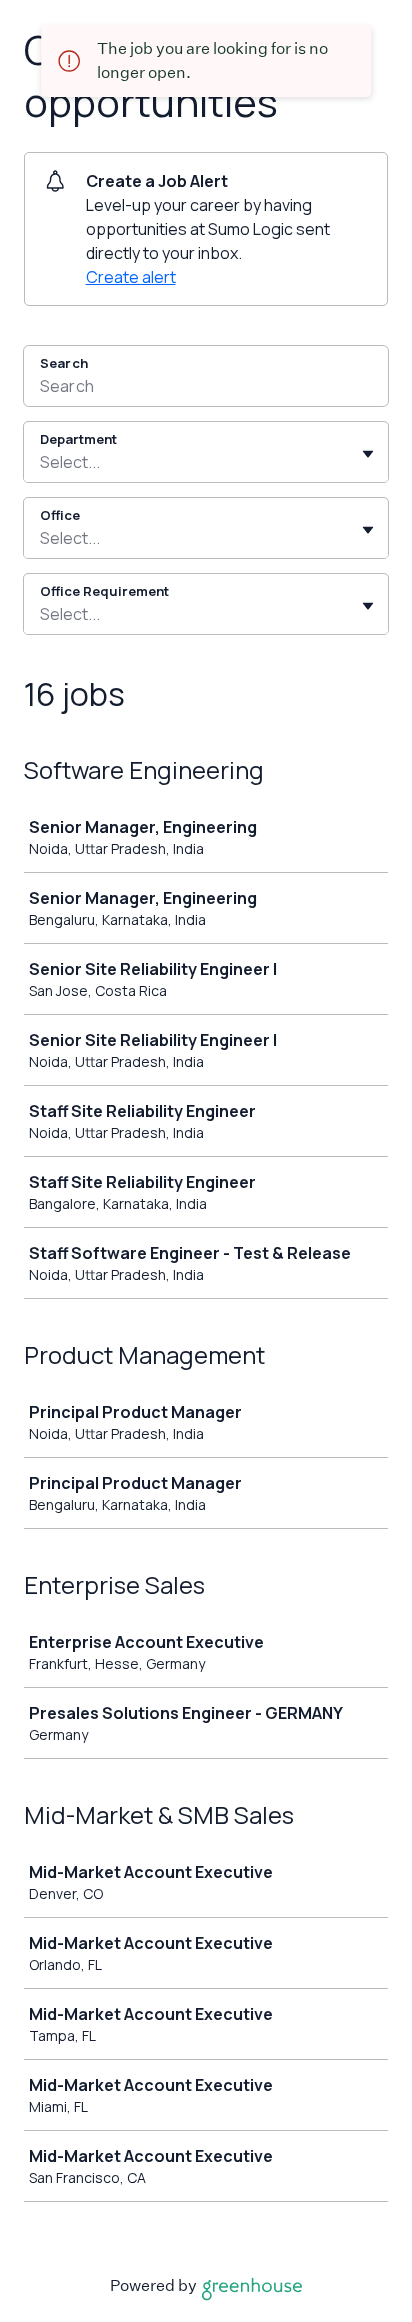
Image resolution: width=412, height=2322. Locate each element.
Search (64, 363)
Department (78, 439)
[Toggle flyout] (368, 454)
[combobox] (41, 462)
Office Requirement (104, 591)
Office (60, 515)
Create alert (131, 277)
